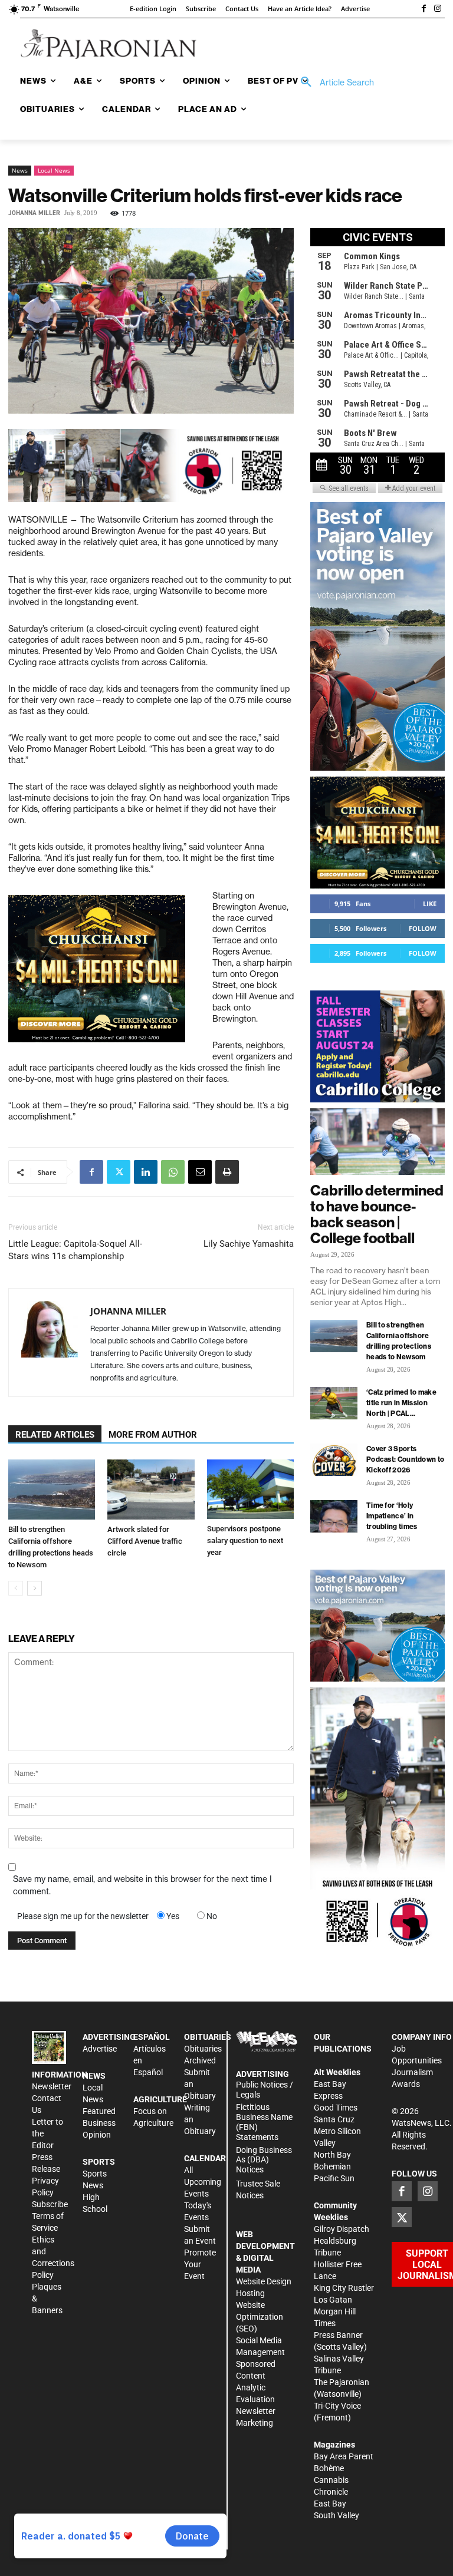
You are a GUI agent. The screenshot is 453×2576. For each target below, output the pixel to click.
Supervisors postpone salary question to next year (245, 1540)
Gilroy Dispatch (342, 2229)
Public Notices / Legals (265, 2090)
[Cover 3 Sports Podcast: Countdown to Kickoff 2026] (334, 1460)
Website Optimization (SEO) (260, 2317)
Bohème (329, 2468)
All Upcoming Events (203, 2182)
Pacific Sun (334, 2178)
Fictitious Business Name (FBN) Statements (264, 2122)
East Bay (330, 2504)
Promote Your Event (200, 2264)
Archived (200, 2060)
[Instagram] (438, 9)
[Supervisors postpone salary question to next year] (250, 1489)
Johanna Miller (34, 213)
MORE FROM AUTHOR (153, 1435)
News (20, 170)
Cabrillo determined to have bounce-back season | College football (377, 1214)
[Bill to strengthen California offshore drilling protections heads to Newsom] (52, 1489)
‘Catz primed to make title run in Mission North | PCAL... (401, 1403)
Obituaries (203, 2049)
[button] (333, 82)
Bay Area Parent (344, 2456)
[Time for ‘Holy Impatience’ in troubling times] (334, 1516)
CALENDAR (205, 2158)
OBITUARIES (208, 2037)
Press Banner (338, 2335)
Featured (99, 2111)
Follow (423, 928)
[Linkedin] (146, 1172)
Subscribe (50, 2204)
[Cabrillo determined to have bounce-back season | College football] (377, 1142)
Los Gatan (333, 2300)
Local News (54, 170)
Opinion (97, 2135)
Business (99, 2123)
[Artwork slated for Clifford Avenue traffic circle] (151, 1489)
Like (430, 904)
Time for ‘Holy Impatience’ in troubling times (392, 1516)
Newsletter (52, 2086)
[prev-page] (16, 1588)
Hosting (250, 2293)
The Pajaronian (342, 2382)
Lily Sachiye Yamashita (249, 1244)
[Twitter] (119, 1172)
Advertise (100, 2049)
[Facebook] (424, 9)
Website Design (264, 2281)
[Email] (200, 1172)
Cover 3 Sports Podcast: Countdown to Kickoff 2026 (405, 1459)
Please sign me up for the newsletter (83, 1916)
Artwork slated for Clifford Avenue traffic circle (145, 1541)
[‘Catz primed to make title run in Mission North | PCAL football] (334, 1403)
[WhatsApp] (173, 1172)
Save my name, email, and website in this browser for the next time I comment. (142, 1885)
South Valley (337, 2515)
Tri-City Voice (337, 2406)
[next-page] (35, 1588)
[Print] (227, 1172)
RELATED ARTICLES (55, 1435)
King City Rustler (344, 2288)
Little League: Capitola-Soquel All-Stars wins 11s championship (75, 1250)
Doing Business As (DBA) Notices (264, 2160)
